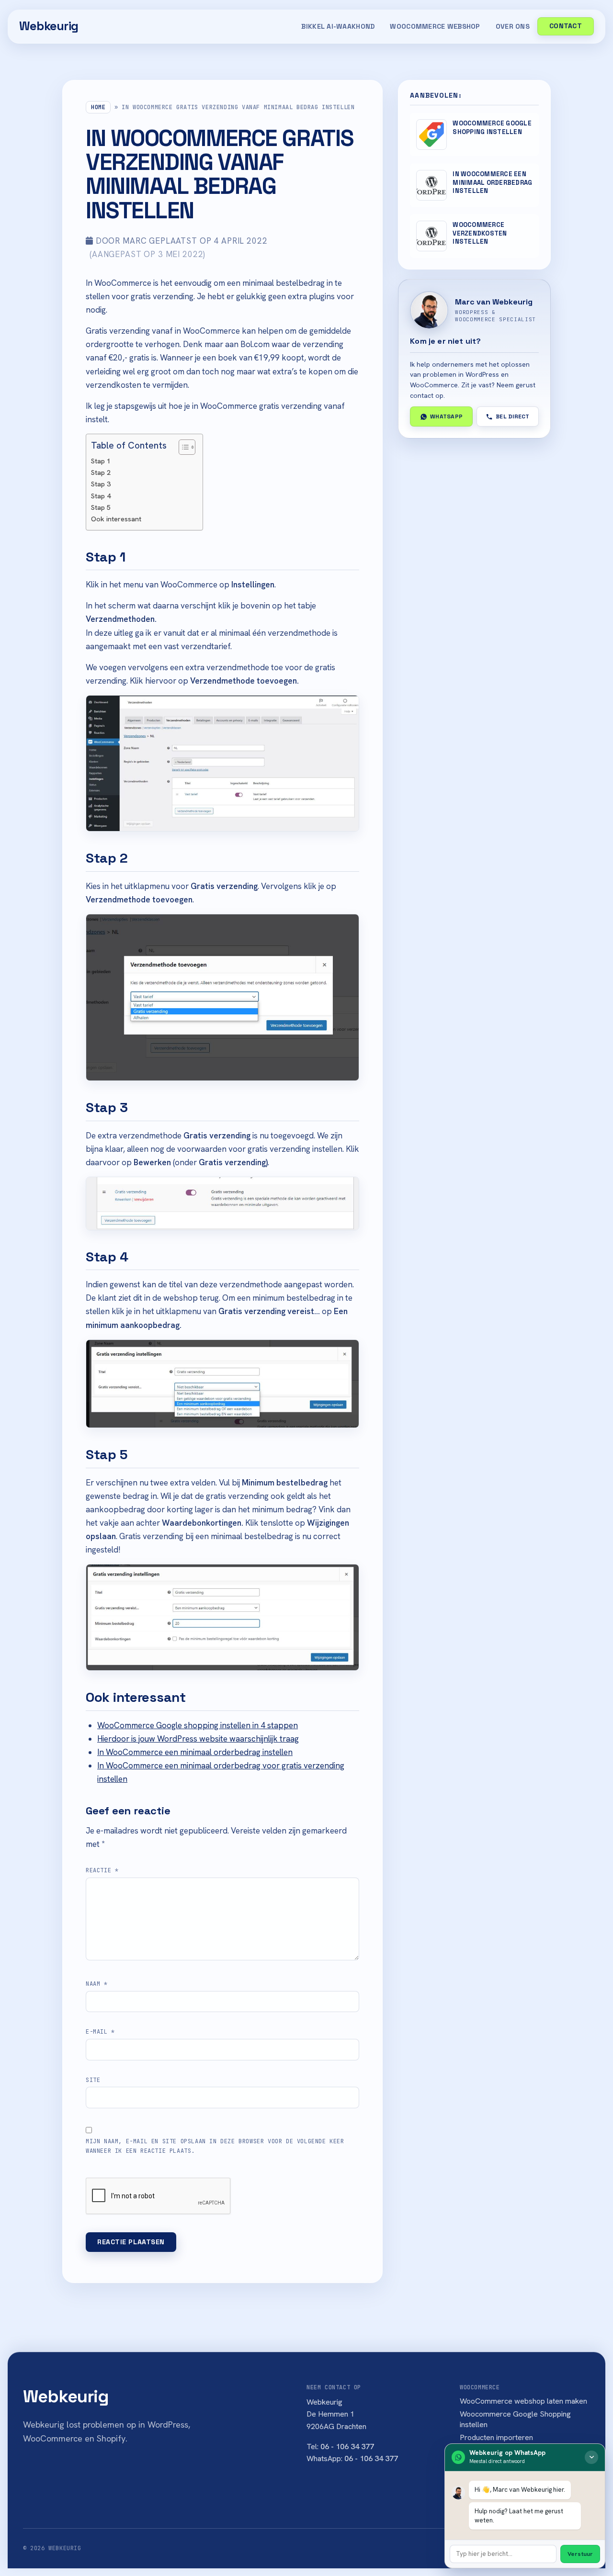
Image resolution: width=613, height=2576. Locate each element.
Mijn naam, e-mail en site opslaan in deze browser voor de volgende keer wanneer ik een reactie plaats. (215, 2146)
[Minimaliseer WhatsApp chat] (591, 2457)
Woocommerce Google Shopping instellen (515, 2419)
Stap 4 (101, 496)
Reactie (102, 1870)
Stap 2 (101, 472)
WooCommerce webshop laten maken (523, 2401)
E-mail (100, 2032)
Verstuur (580, 2554)
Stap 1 (101, 461)
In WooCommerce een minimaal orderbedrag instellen (195, 1752)
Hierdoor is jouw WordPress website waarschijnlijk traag (198, 1739)
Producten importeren (496, 2437)
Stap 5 (101, 507)
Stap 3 (101, 484)
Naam (97, 1984)
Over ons (513, 26)
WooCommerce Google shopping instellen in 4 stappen (198, 1725)
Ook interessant (116, 519)
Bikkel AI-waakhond (338, 26)
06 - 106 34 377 (347, 2447)
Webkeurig (49, 26)
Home (98, 107)
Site (93, 2080)
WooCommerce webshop (435, 26)
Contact (566, 26)
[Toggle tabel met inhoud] (182, 447)
